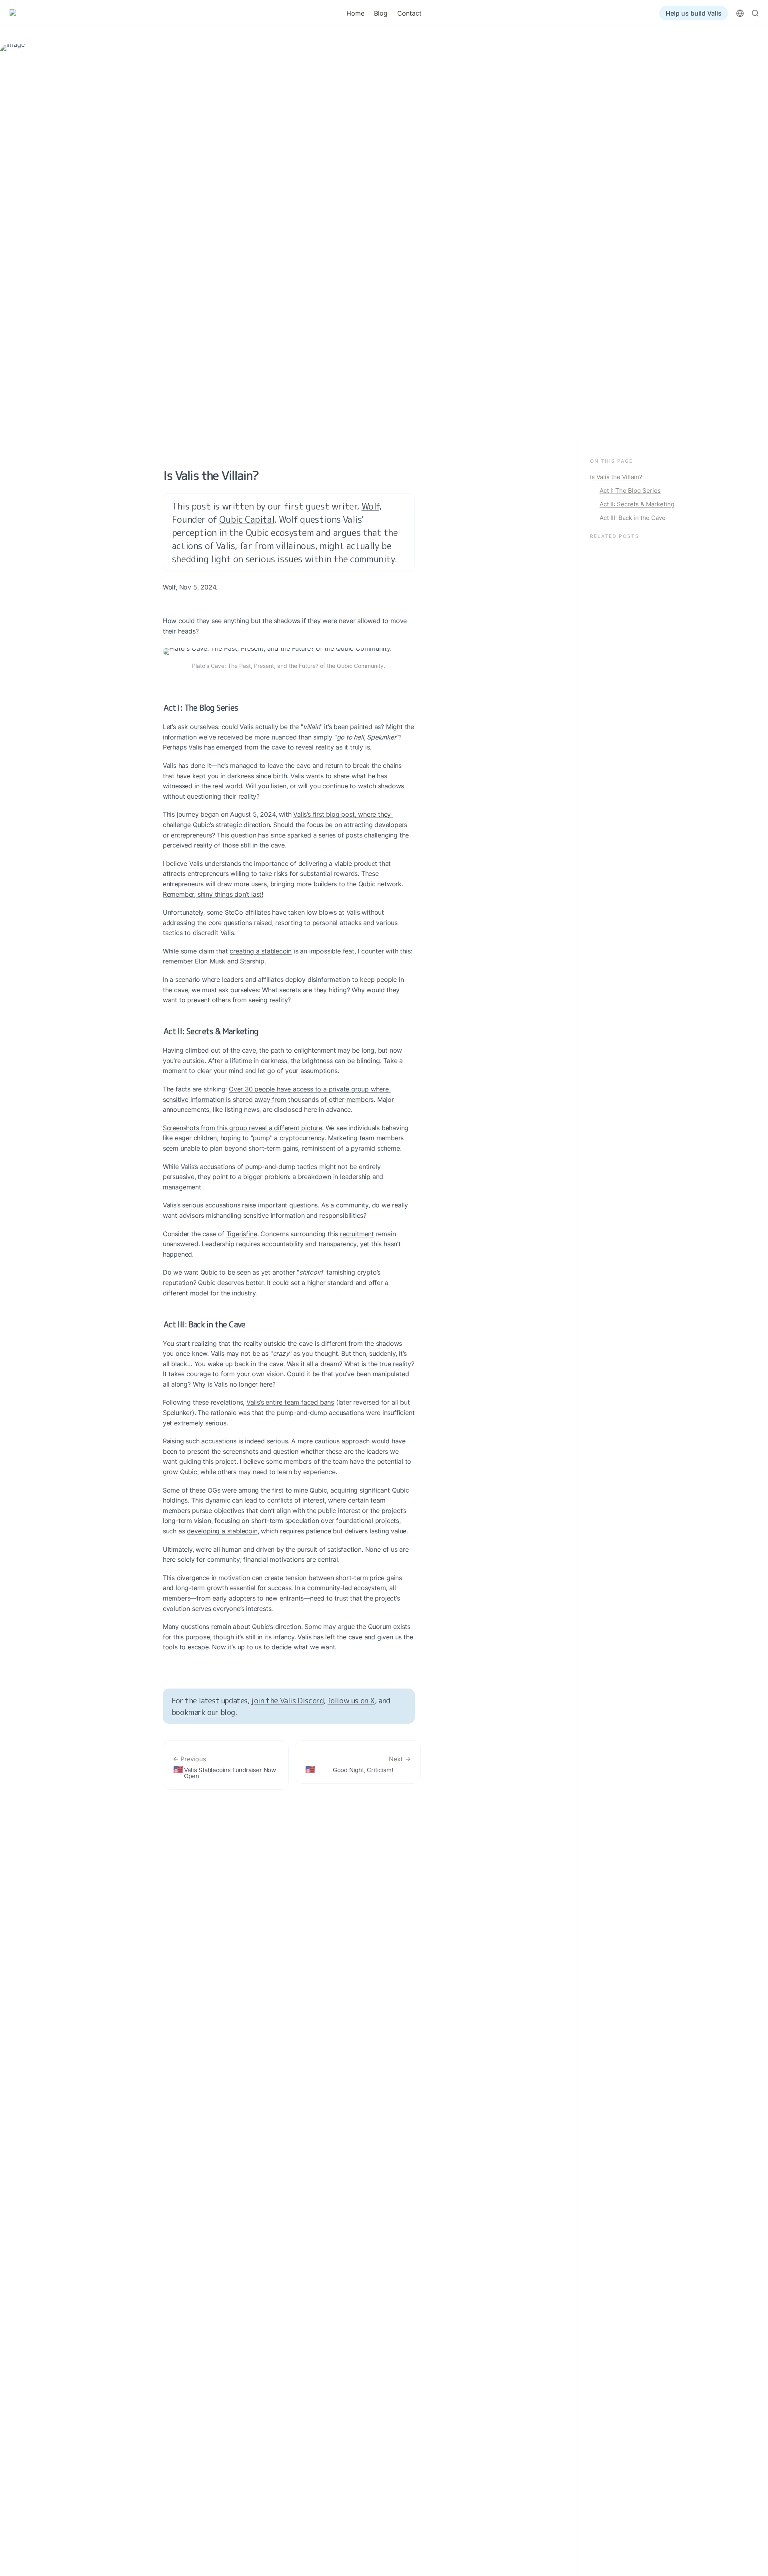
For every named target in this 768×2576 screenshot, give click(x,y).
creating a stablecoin (261, 951)
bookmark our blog (203, 1712)
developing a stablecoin (222, 1531)
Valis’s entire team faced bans (290, 1402)
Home (355, 13)
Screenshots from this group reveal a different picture (242, 1128)
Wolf (370, 506)
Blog (381, 13)
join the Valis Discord (287, 1700)
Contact (409, 13)
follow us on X (351, 1700)
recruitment (357, 1234)
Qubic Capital (247, 519)
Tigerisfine (242, 1234)
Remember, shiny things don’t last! (213, 894)
